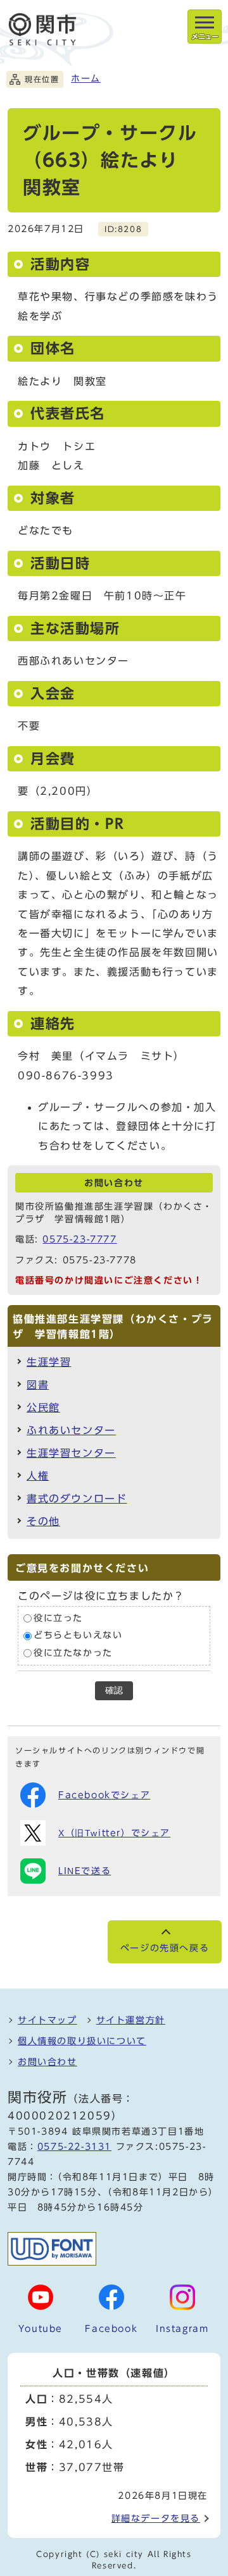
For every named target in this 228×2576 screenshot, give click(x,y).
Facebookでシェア (104, 1795)
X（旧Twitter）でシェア (114, 1833)
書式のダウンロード (77, 1499)
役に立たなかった (73, 1653)
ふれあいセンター (71, 1430)
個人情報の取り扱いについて (82, 2041)
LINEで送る (85, 1871)
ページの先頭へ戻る (165, 1948)
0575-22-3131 (74, 2147)
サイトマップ (47, 2020)
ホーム (86, 78)
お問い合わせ (47, 2062)
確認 (114, 1690)
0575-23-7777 (79, 1239)
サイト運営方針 (131, 2020)
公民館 (43, 1408)
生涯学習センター (71, 1453)
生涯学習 (49, 1362)
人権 (38, 1476)
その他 (43, 1521)
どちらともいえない (78, 1635)
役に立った (58, 1618)
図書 (38, 1385)
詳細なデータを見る (156, 2518)
